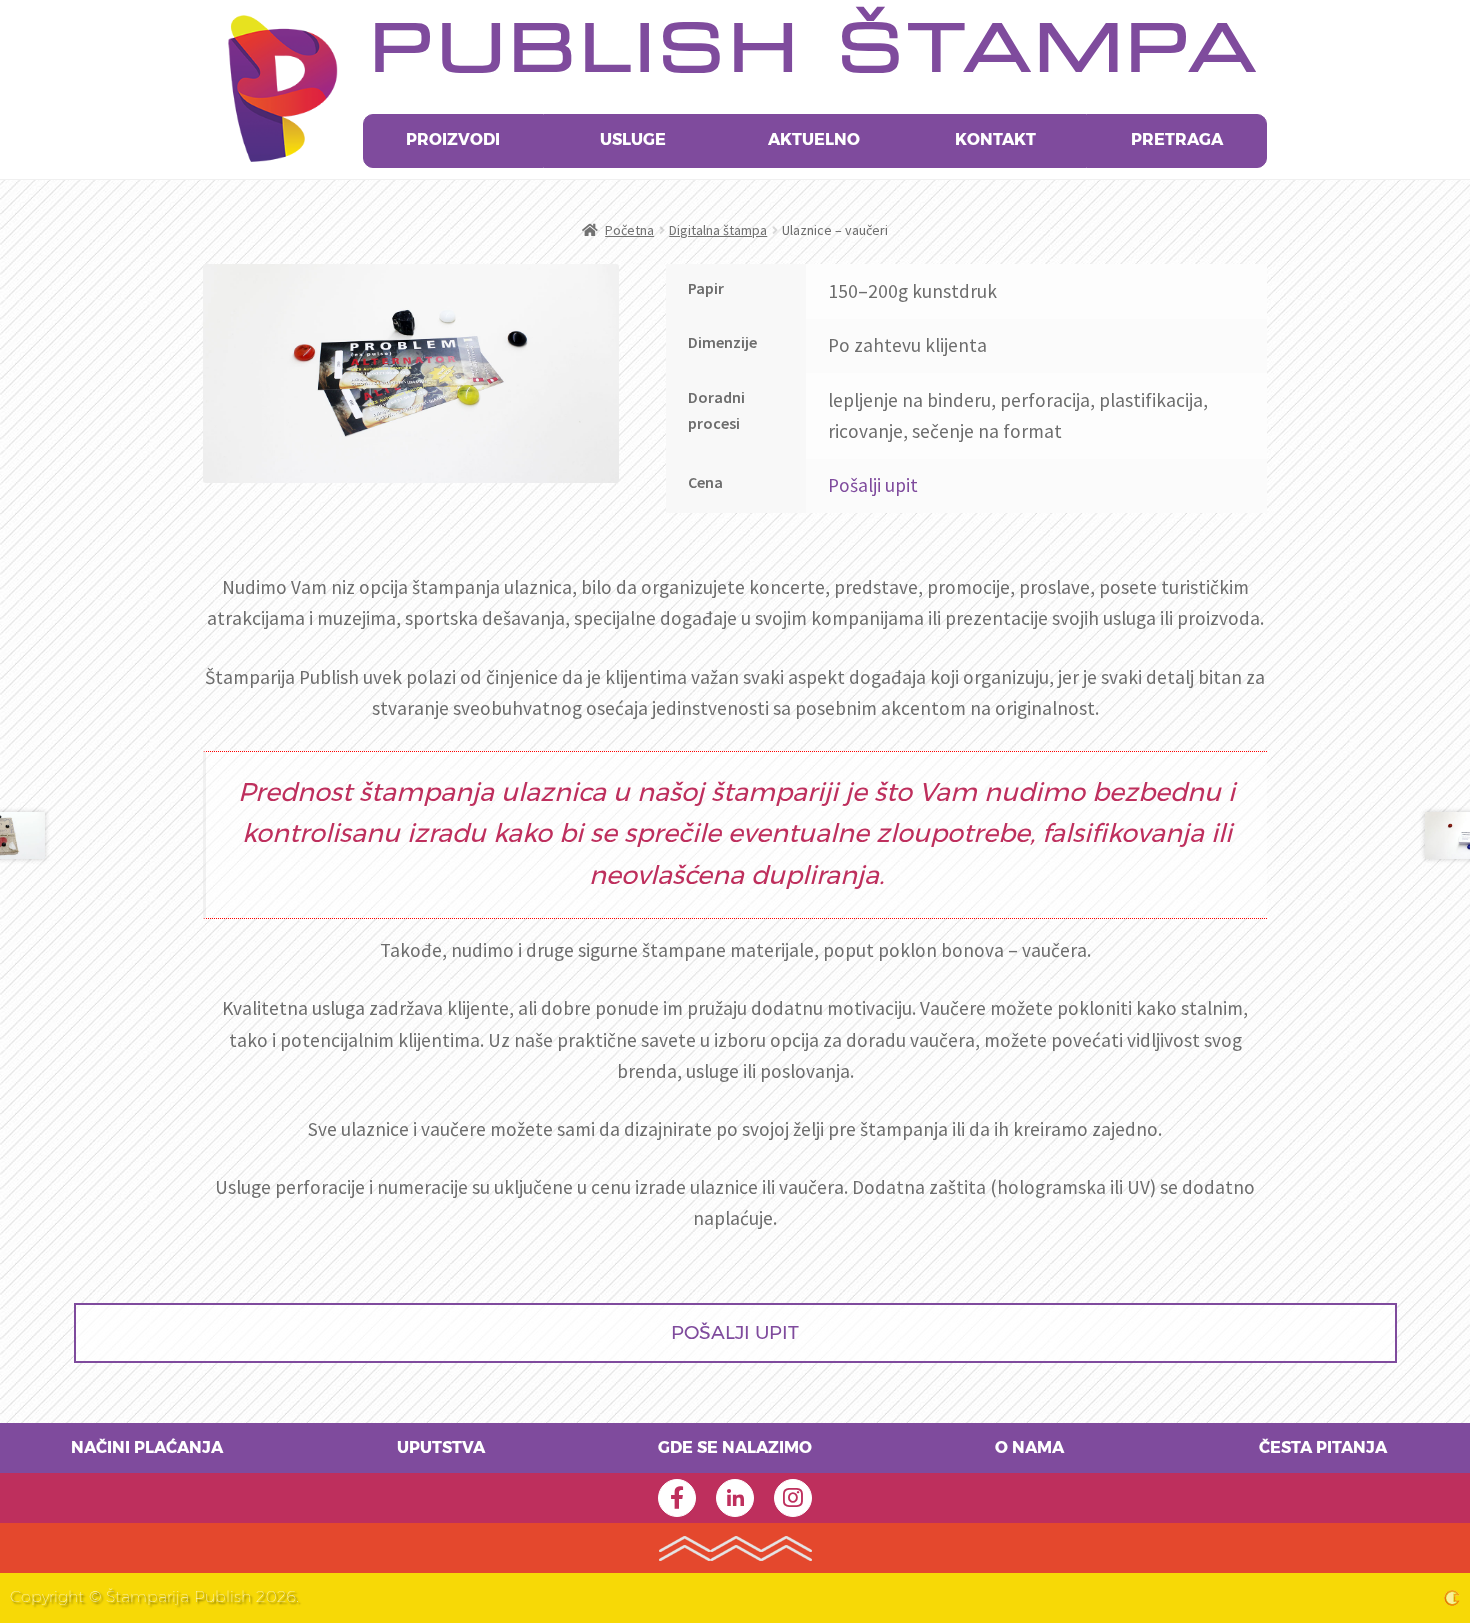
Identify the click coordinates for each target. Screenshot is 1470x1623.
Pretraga (1177, 140)
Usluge (633, 140)
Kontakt (995, 140)
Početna (629, 230)
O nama (1029, 1448)
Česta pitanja (1323, 1448)
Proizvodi (453, 140)
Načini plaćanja (147, 1448)
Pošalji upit (873, 485)
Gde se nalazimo (735, 1448)
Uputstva (441, 1448)
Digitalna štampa (718, 230)
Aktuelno (814, 140)
